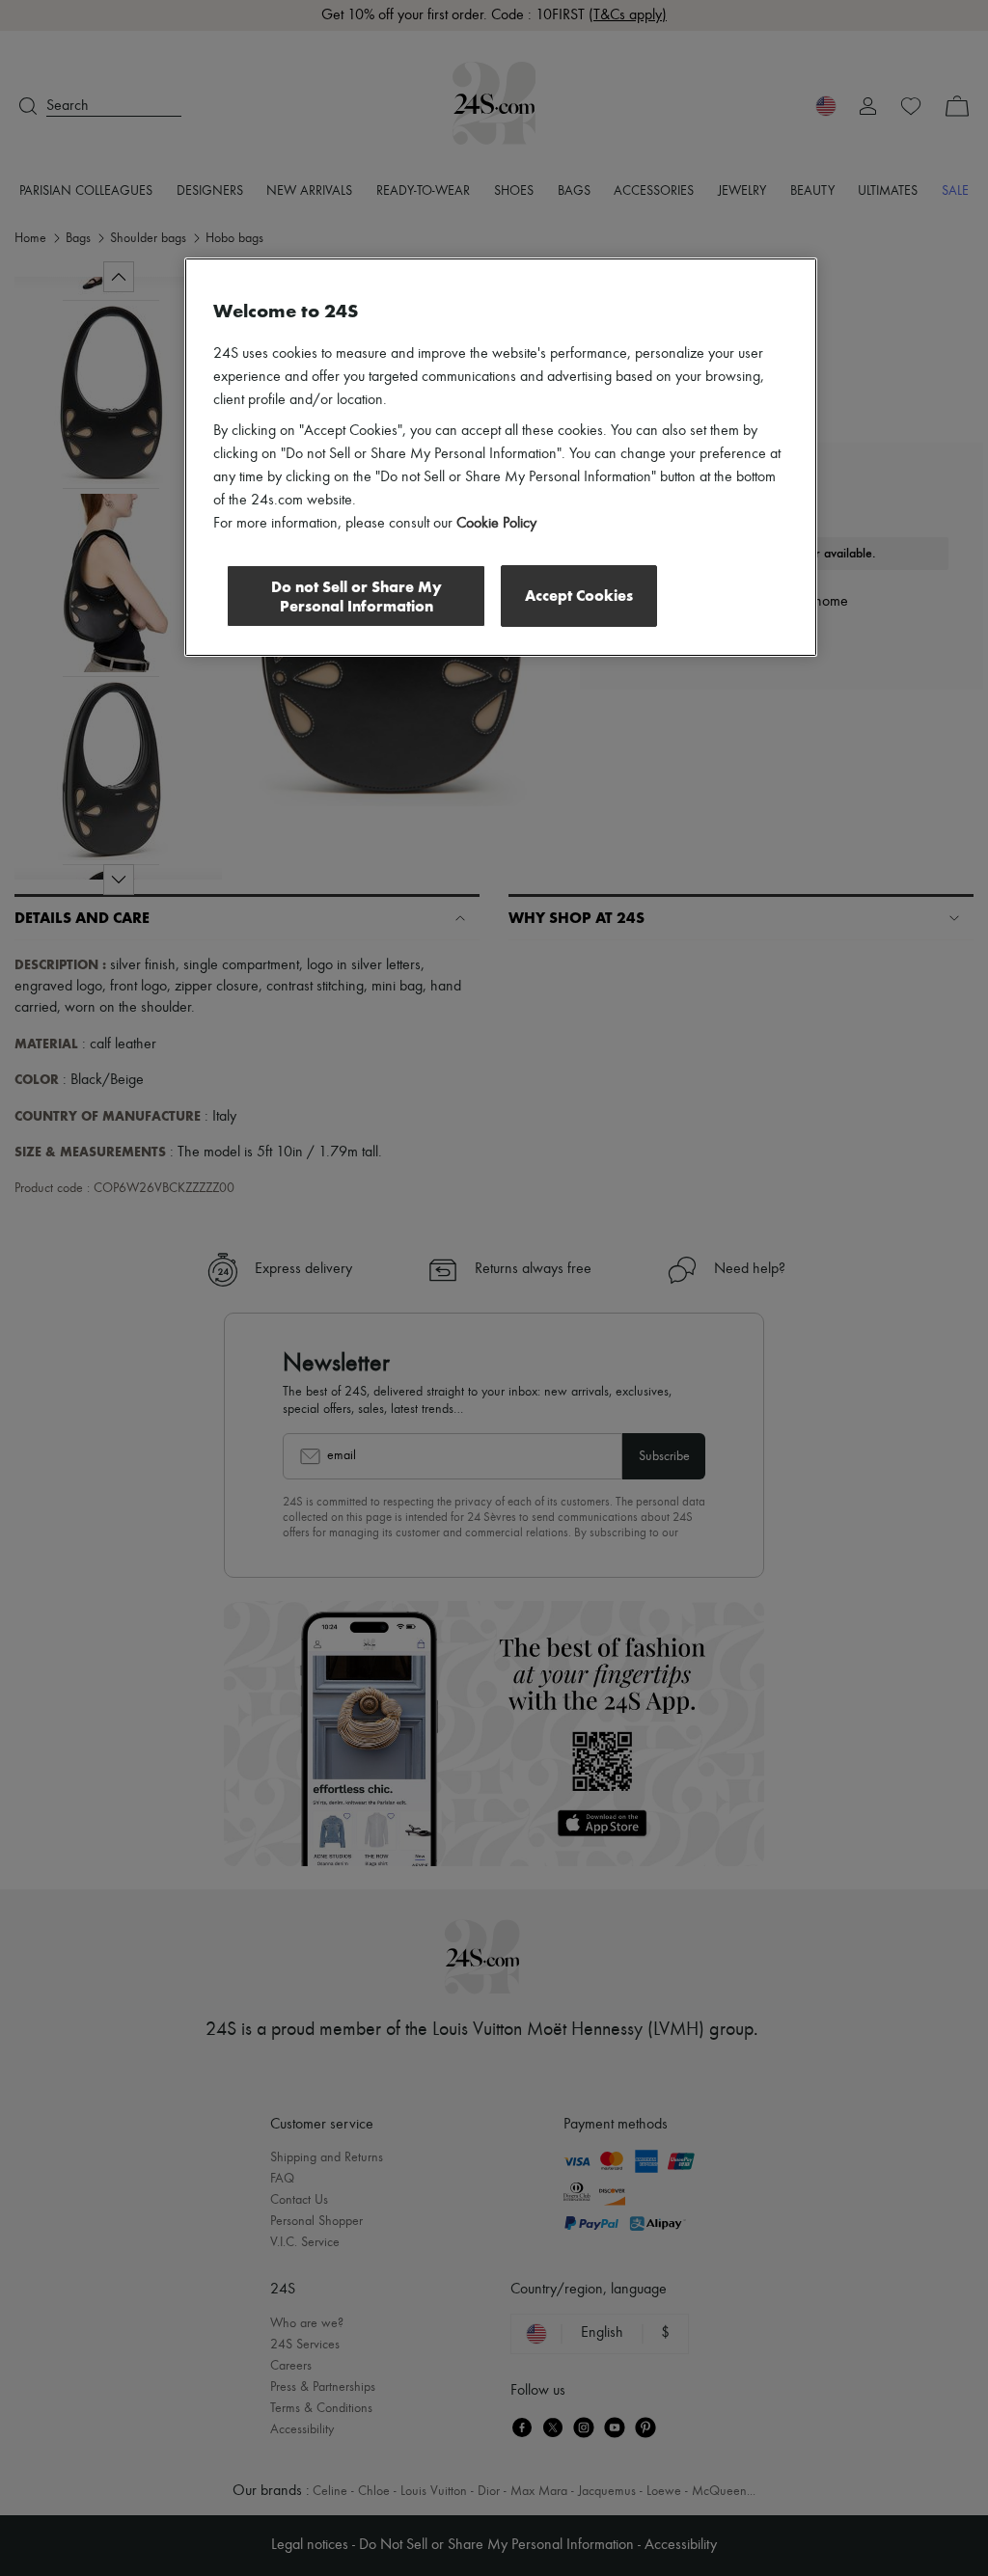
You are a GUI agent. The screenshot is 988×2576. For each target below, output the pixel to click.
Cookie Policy (496, 524)
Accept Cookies (579, 596)
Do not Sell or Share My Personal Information (357, 597)
